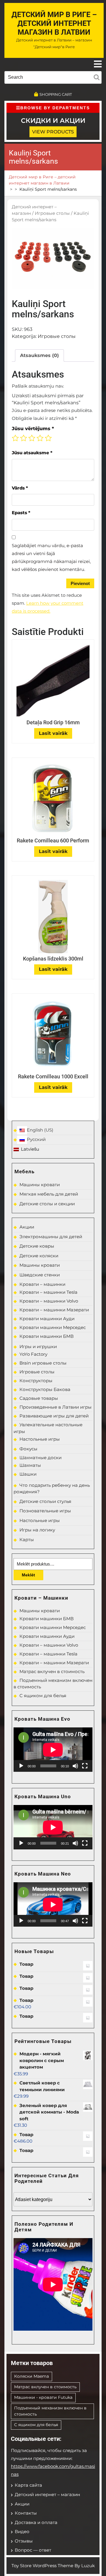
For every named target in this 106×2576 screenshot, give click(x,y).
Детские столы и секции (47, 1204)
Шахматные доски (40, 1458)
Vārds (20, 488)
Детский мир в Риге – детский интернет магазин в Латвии (54, 23)
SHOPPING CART (56, 94)
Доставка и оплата (36, 2522)
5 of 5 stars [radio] (48, 438)
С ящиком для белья (43, 1696)
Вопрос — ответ (33, 2550)
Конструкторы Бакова (45, 1389)
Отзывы (24, 2541)
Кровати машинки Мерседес (53, 1327)
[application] (53, 1750)
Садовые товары (39, 1398)
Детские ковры (37, 1246)
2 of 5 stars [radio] (24, 438)
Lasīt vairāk (53, 733)
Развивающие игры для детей (54, 1416)
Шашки (28, 1474)
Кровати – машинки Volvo (49, 1301)
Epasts (21, 513)
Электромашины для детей (51, 1237)
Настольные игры (40, 1439)
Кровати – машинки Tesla (48, 1292)
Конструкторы (36, 1381)
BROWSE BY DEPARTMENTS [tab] (55, 108)
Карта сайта (28, 2485)
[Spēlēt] (21, 1766)
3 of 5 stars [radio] (32, 438)
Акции (27, 1227)
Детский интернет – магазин (47, 2494)
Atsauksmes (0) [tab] (39, 355)
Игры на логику (37, 1530)
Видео (22, 2531)
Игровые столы (52, 213)
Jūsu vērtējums (33, 429)
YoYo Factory (33, 1354)
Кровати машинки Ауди (47, 1319)
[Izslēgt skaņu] (75, 1766)
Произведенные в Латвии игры (56, 1407)
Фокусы (28, 1449)
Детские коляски (39, 1256)
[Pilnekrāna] (85, 1766)
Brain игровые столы (43, 1363)
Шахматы (30, 1465)
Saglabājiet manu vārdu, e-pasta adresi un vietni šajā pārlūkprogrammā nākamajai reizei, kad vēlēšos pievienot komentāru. (51, 557)
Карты (27, 1540)
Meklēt (28, 1575)
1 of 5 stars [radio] (15, 438)
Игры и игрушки (38, 1346)
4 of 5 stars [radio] (40, 438)
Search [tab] (97, 76)
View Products (53, 132)
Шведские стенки (40, 1275)
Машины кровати (40, 1185)
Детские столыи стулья (45, 1501)
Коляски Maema (32, 2376)
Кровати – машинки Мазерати (54, 1310)
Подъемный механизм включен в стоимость (50, 2411)
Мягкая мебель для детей (49, 1194)
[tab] (98, 64)
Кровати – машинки (42, 1284)
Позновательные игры (45, 1511)
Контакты (26, 2513)
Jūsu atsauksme (32, 453)
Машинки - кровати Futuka (43, 2397)
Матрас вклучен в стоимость (52, 1671)
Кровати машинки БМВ (47, 1336)
